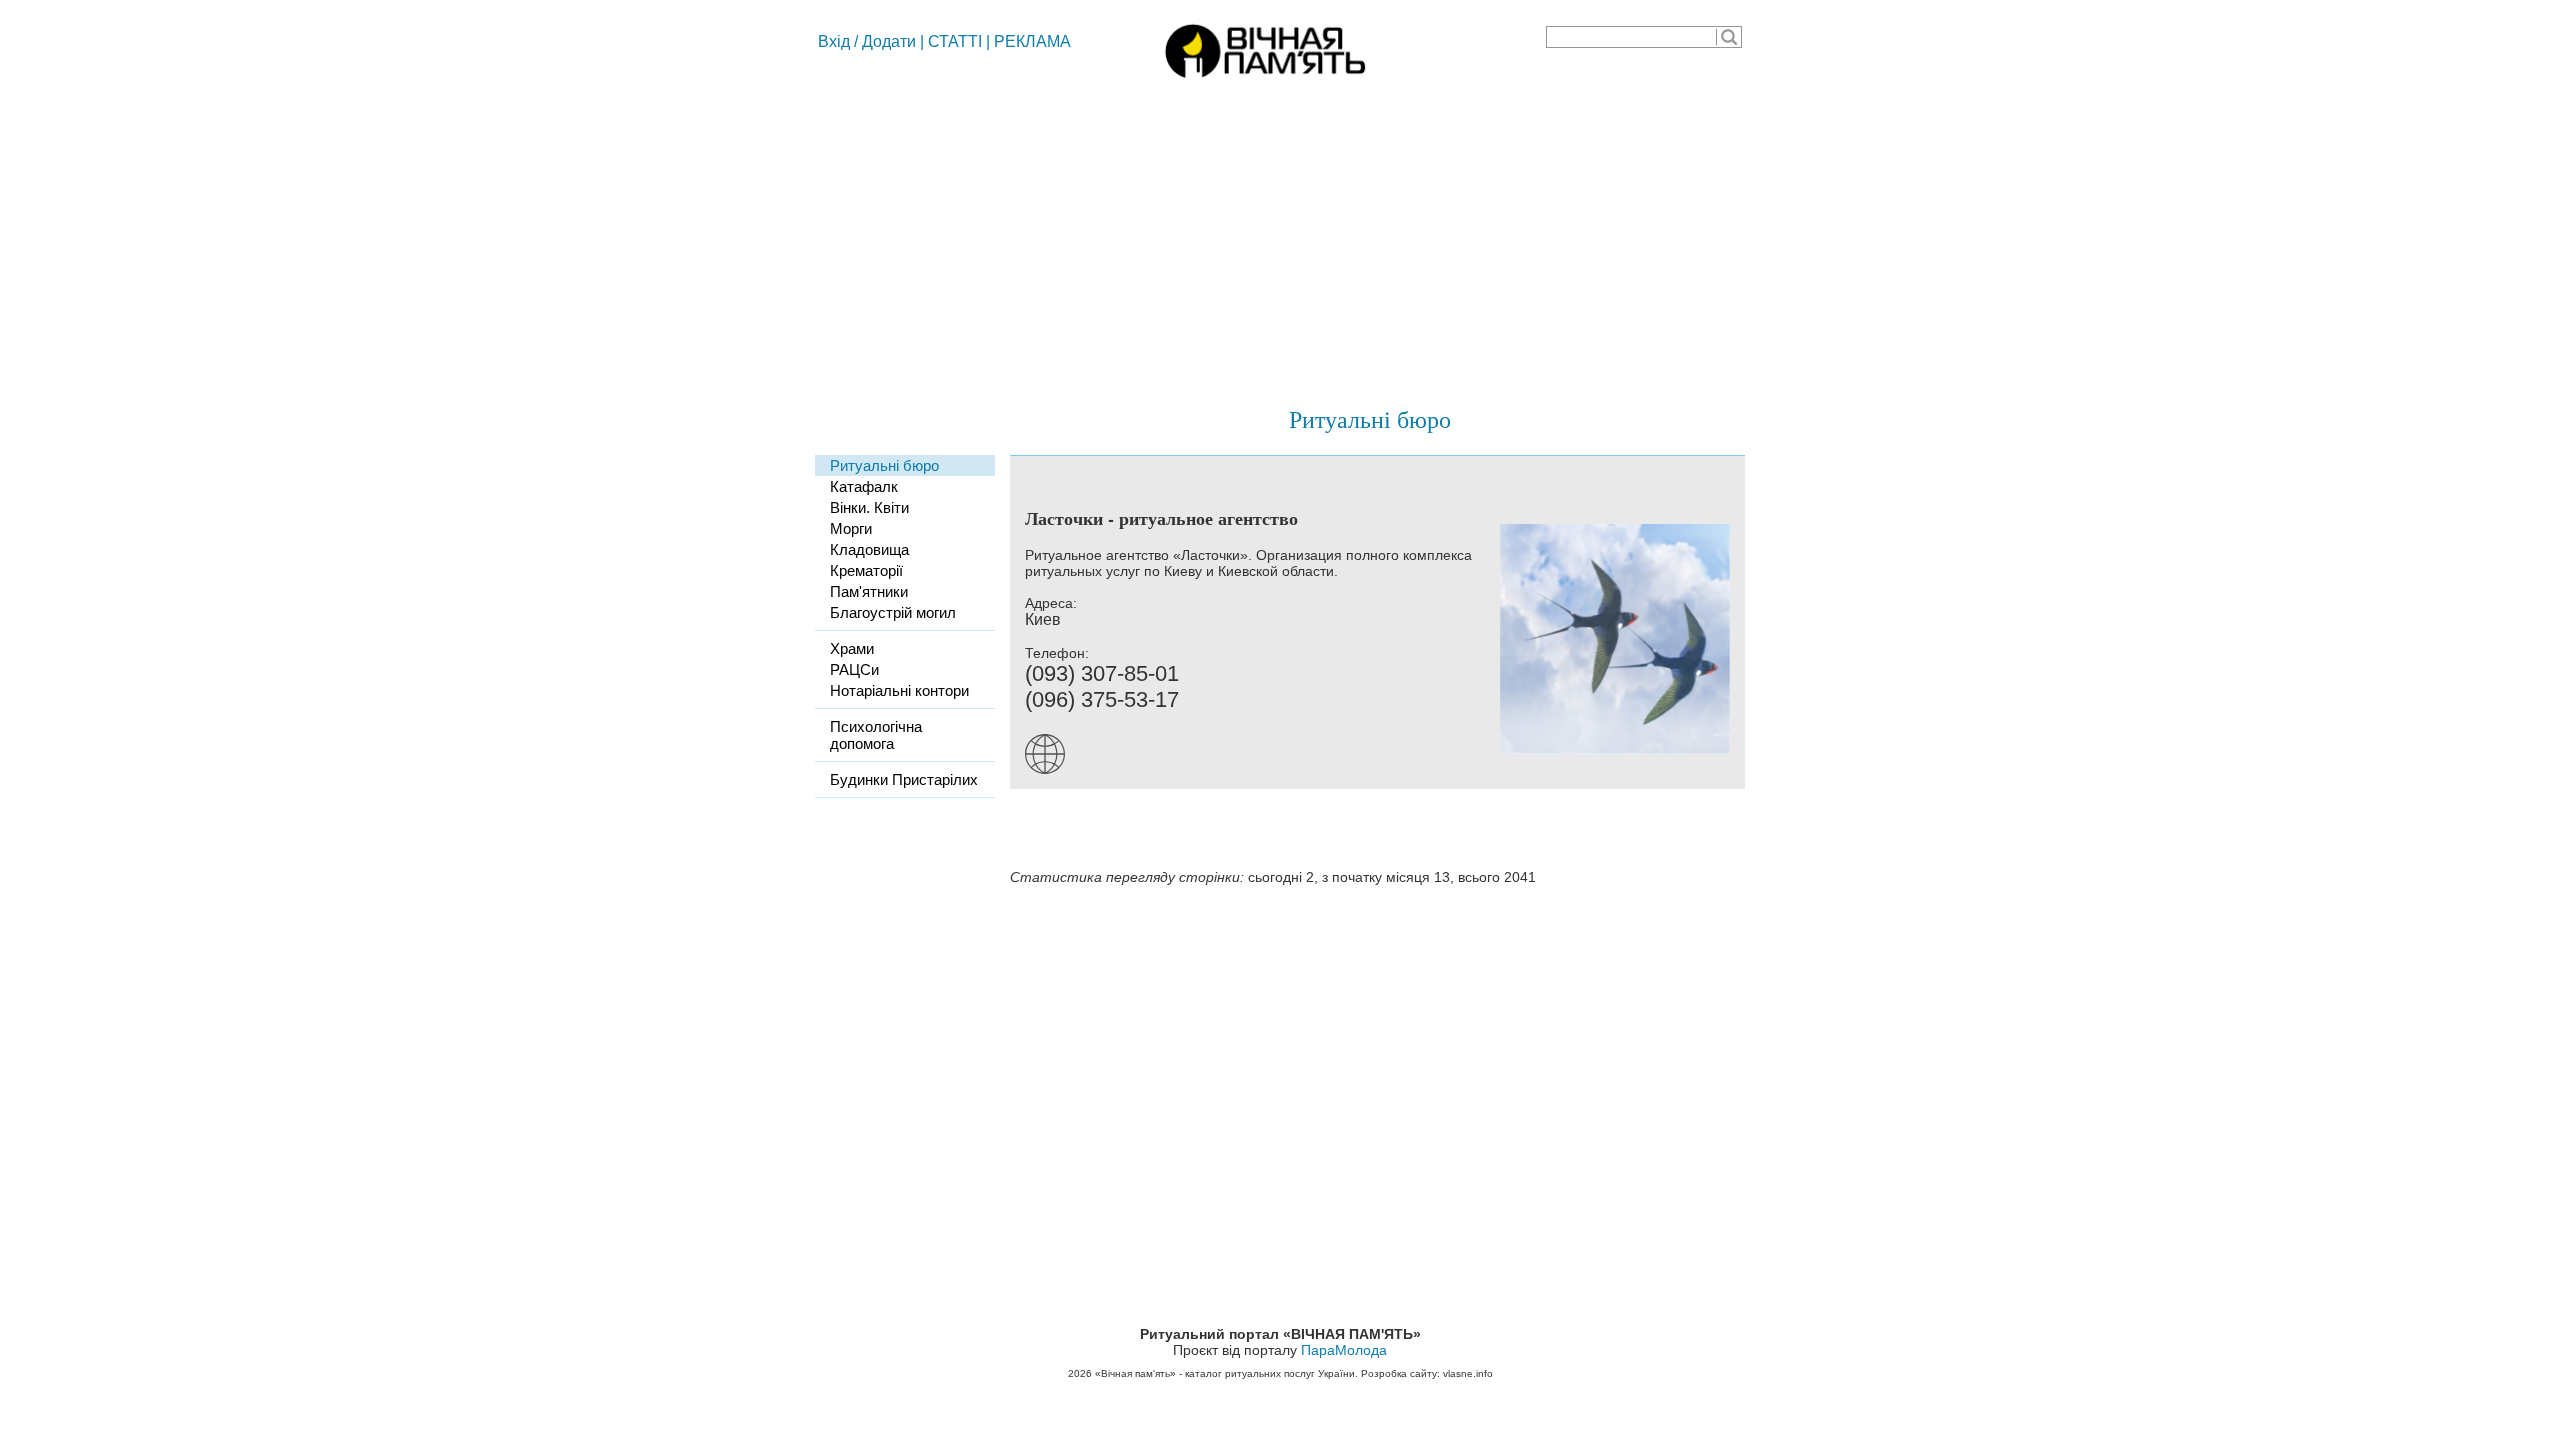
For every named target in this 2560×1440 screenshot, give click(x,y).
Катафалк (864, 486)
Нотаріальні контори (899, 690)
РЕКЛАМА (1032, 41)
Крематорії (866, 570)
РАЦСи (854, 669)
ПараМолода (1344, 1350)
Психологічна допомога (876, 735)
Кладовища (869, 549)
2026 (1080, 1373)
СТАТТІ (955, 41)
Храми (852, 648)
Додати (889, 41)
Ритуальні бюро (1370, 419)
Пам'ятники (869, 591)
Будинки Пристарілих (904, 779)
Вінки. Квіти (869, 507)
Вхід (834, 41)
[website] (1050, 769)
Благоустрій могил (893, 612)
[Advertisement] (1280, 235)
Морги (851, 528)
